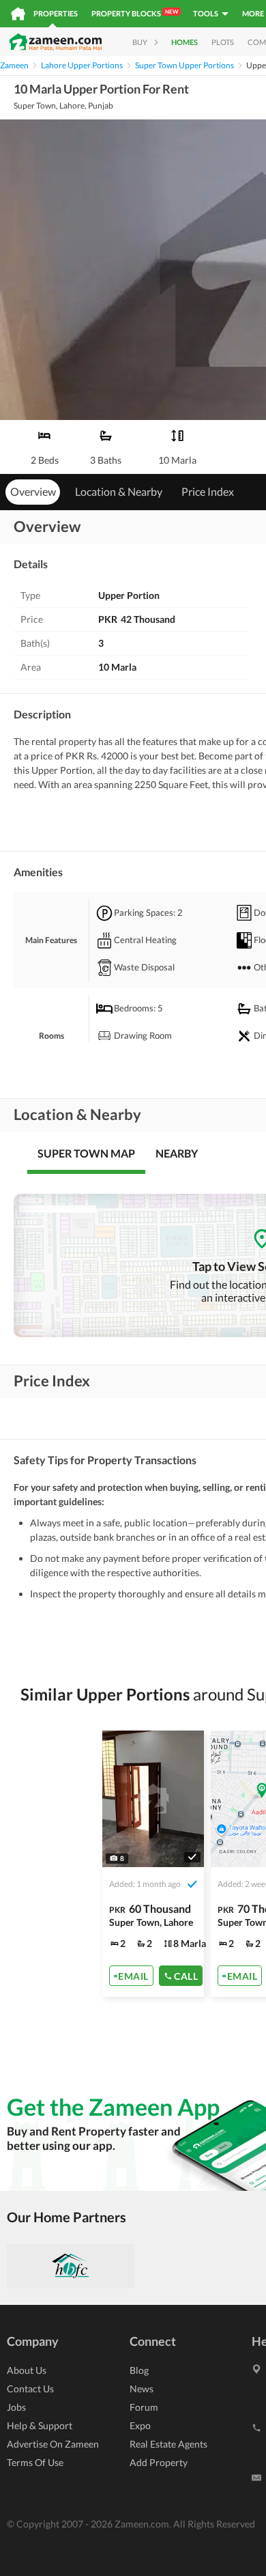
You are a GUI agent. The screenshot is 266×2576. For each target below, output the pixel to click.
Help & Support (40, 2425)
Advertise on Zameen (53, 2444)
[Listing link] (153, 1864)
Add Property (159, 2462)
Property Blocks (135, 13)
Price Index (208, 491)
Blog (139, 2370)
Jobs (16, 2407)
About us (27, 2370)
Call (186, 1976)
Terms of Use (35, 2462)
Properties (56, 13)
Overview (33, 491)
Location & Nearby (119, 491)
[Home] (18, 14)
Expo (140, 2425)
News (142, 2389)
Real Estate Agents (168, 2444)
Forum (144, 2407)
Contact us (30, 2389)
